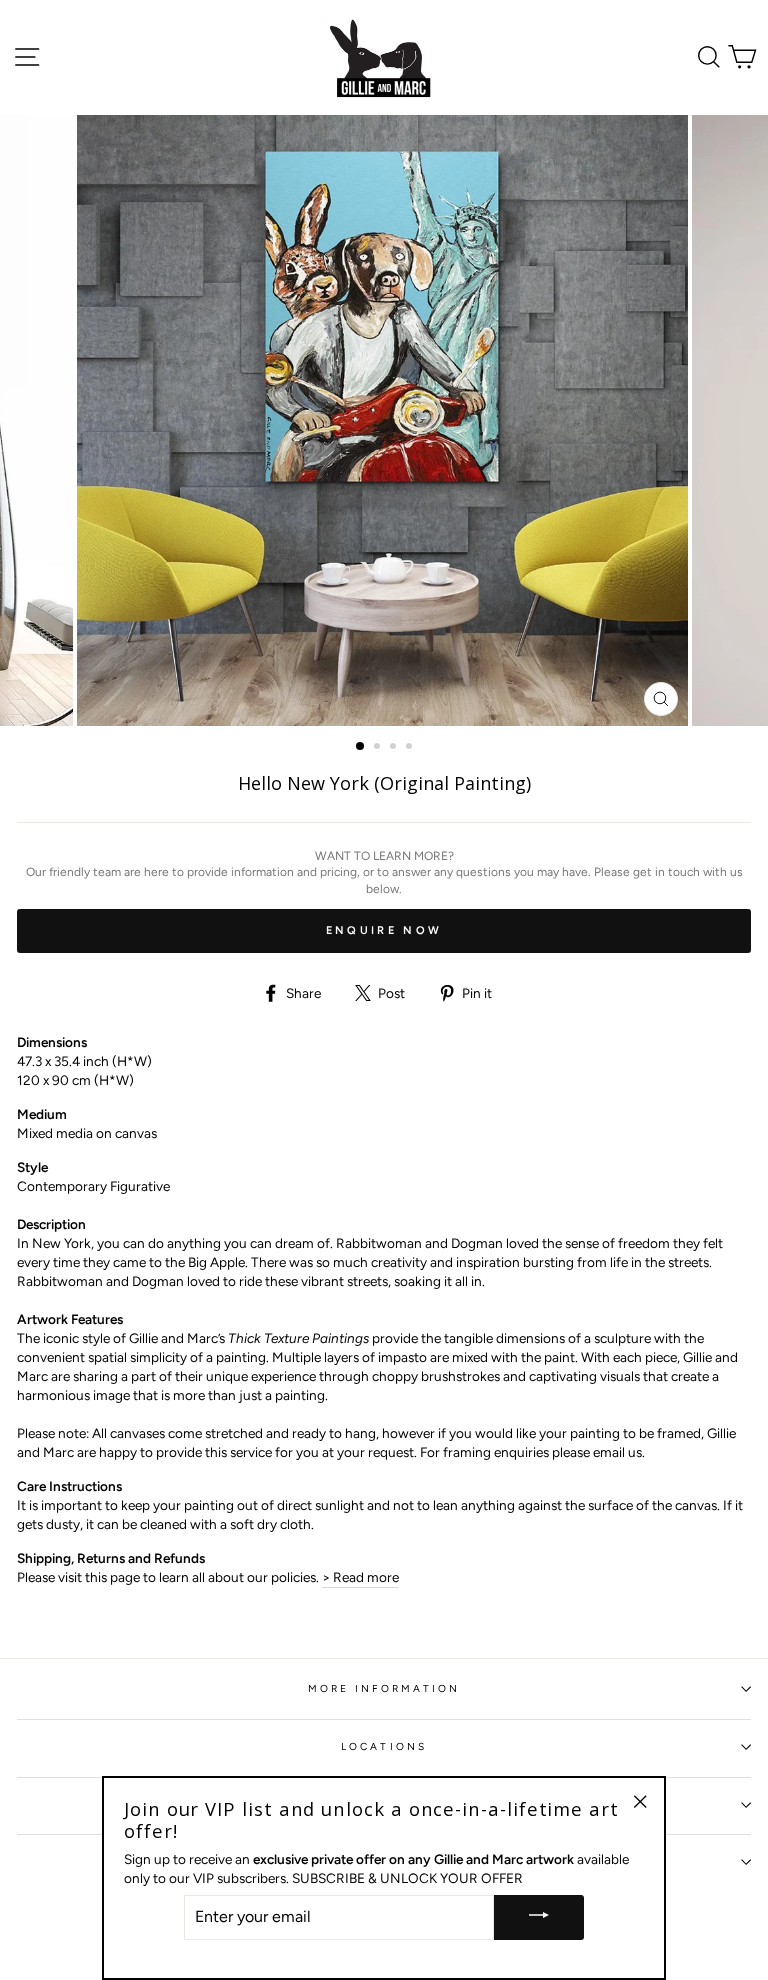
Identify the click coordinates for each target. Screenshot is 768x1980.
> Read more (360, 1577)
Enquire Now (384, 930)
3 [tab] (395, 748)
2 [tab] (379, 748)
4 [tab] (411, 748)
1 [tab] (361, 747)
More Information (384, 1688)
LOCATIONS (384, 1746)
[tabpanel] (384, 420)
